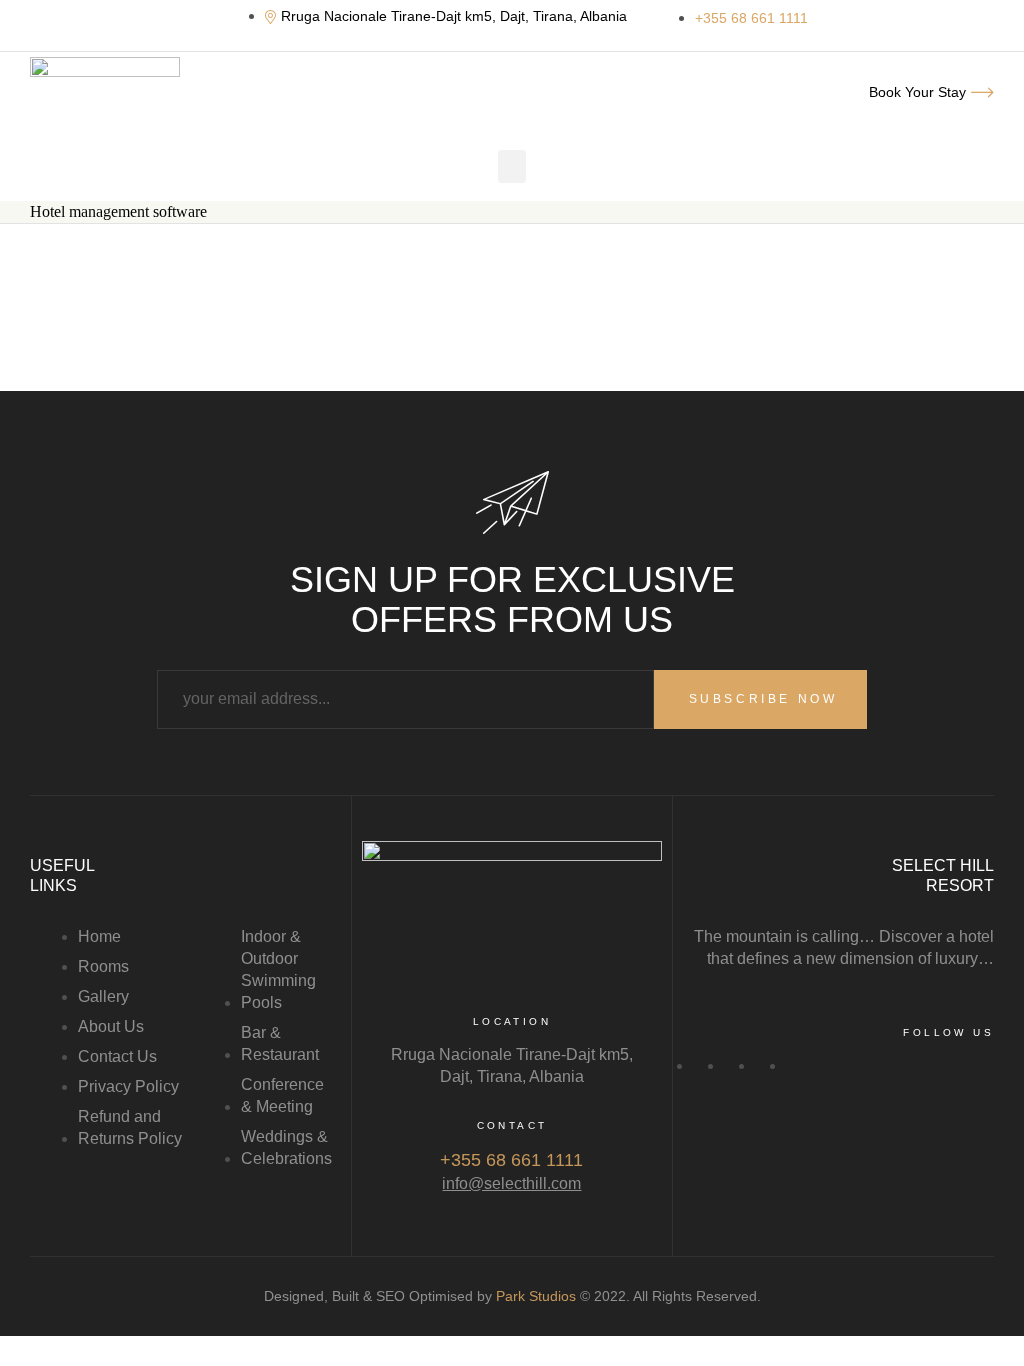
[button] (512, 166)
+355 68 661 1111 (511, 1160)
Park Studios (536, 1296)
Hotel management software (118, 211)
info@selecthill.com (511, 1183)
